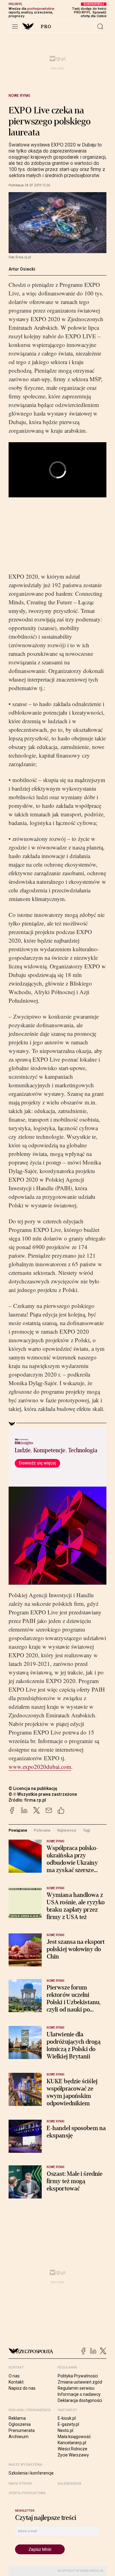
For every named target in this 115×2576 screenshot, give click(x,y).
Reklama (17, 2418)
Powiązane (18, 1830)
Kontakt (16, 2382)
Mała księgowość (74, 2437)
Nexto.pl (65, 2430)
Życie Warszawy (73, 2455)
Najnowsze (67, 1830)
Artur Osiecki (22, 269)
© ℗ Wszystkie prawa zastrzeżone (43, 1794)
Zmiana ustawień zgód (80, 2382)
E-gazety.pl (68, 2424)
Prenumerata (22, 2430)
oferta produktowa (27, 2493)
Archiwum (19, 2437)
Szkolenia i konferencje (31, 2473)
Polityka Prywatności (78, 2376)
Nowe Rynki (19, 96)
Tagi (86, 1830)
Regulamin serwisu (76, 2388)
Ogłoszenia (20, 2424)
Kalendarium (69, 2484)
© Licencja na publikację (33, 1788)
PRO (46, 27)
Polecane (42, 1830)
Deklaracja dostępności (80, 2400)
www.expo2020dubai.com (40, 1767)
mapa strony (21, 2484)
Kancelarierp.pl (72, 2443)
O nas (14, 2376)
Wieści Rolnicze (73, 2449)
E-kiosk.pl (67, 2418)
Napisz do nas (22, 2388)
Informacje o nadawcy (79, 2394)
